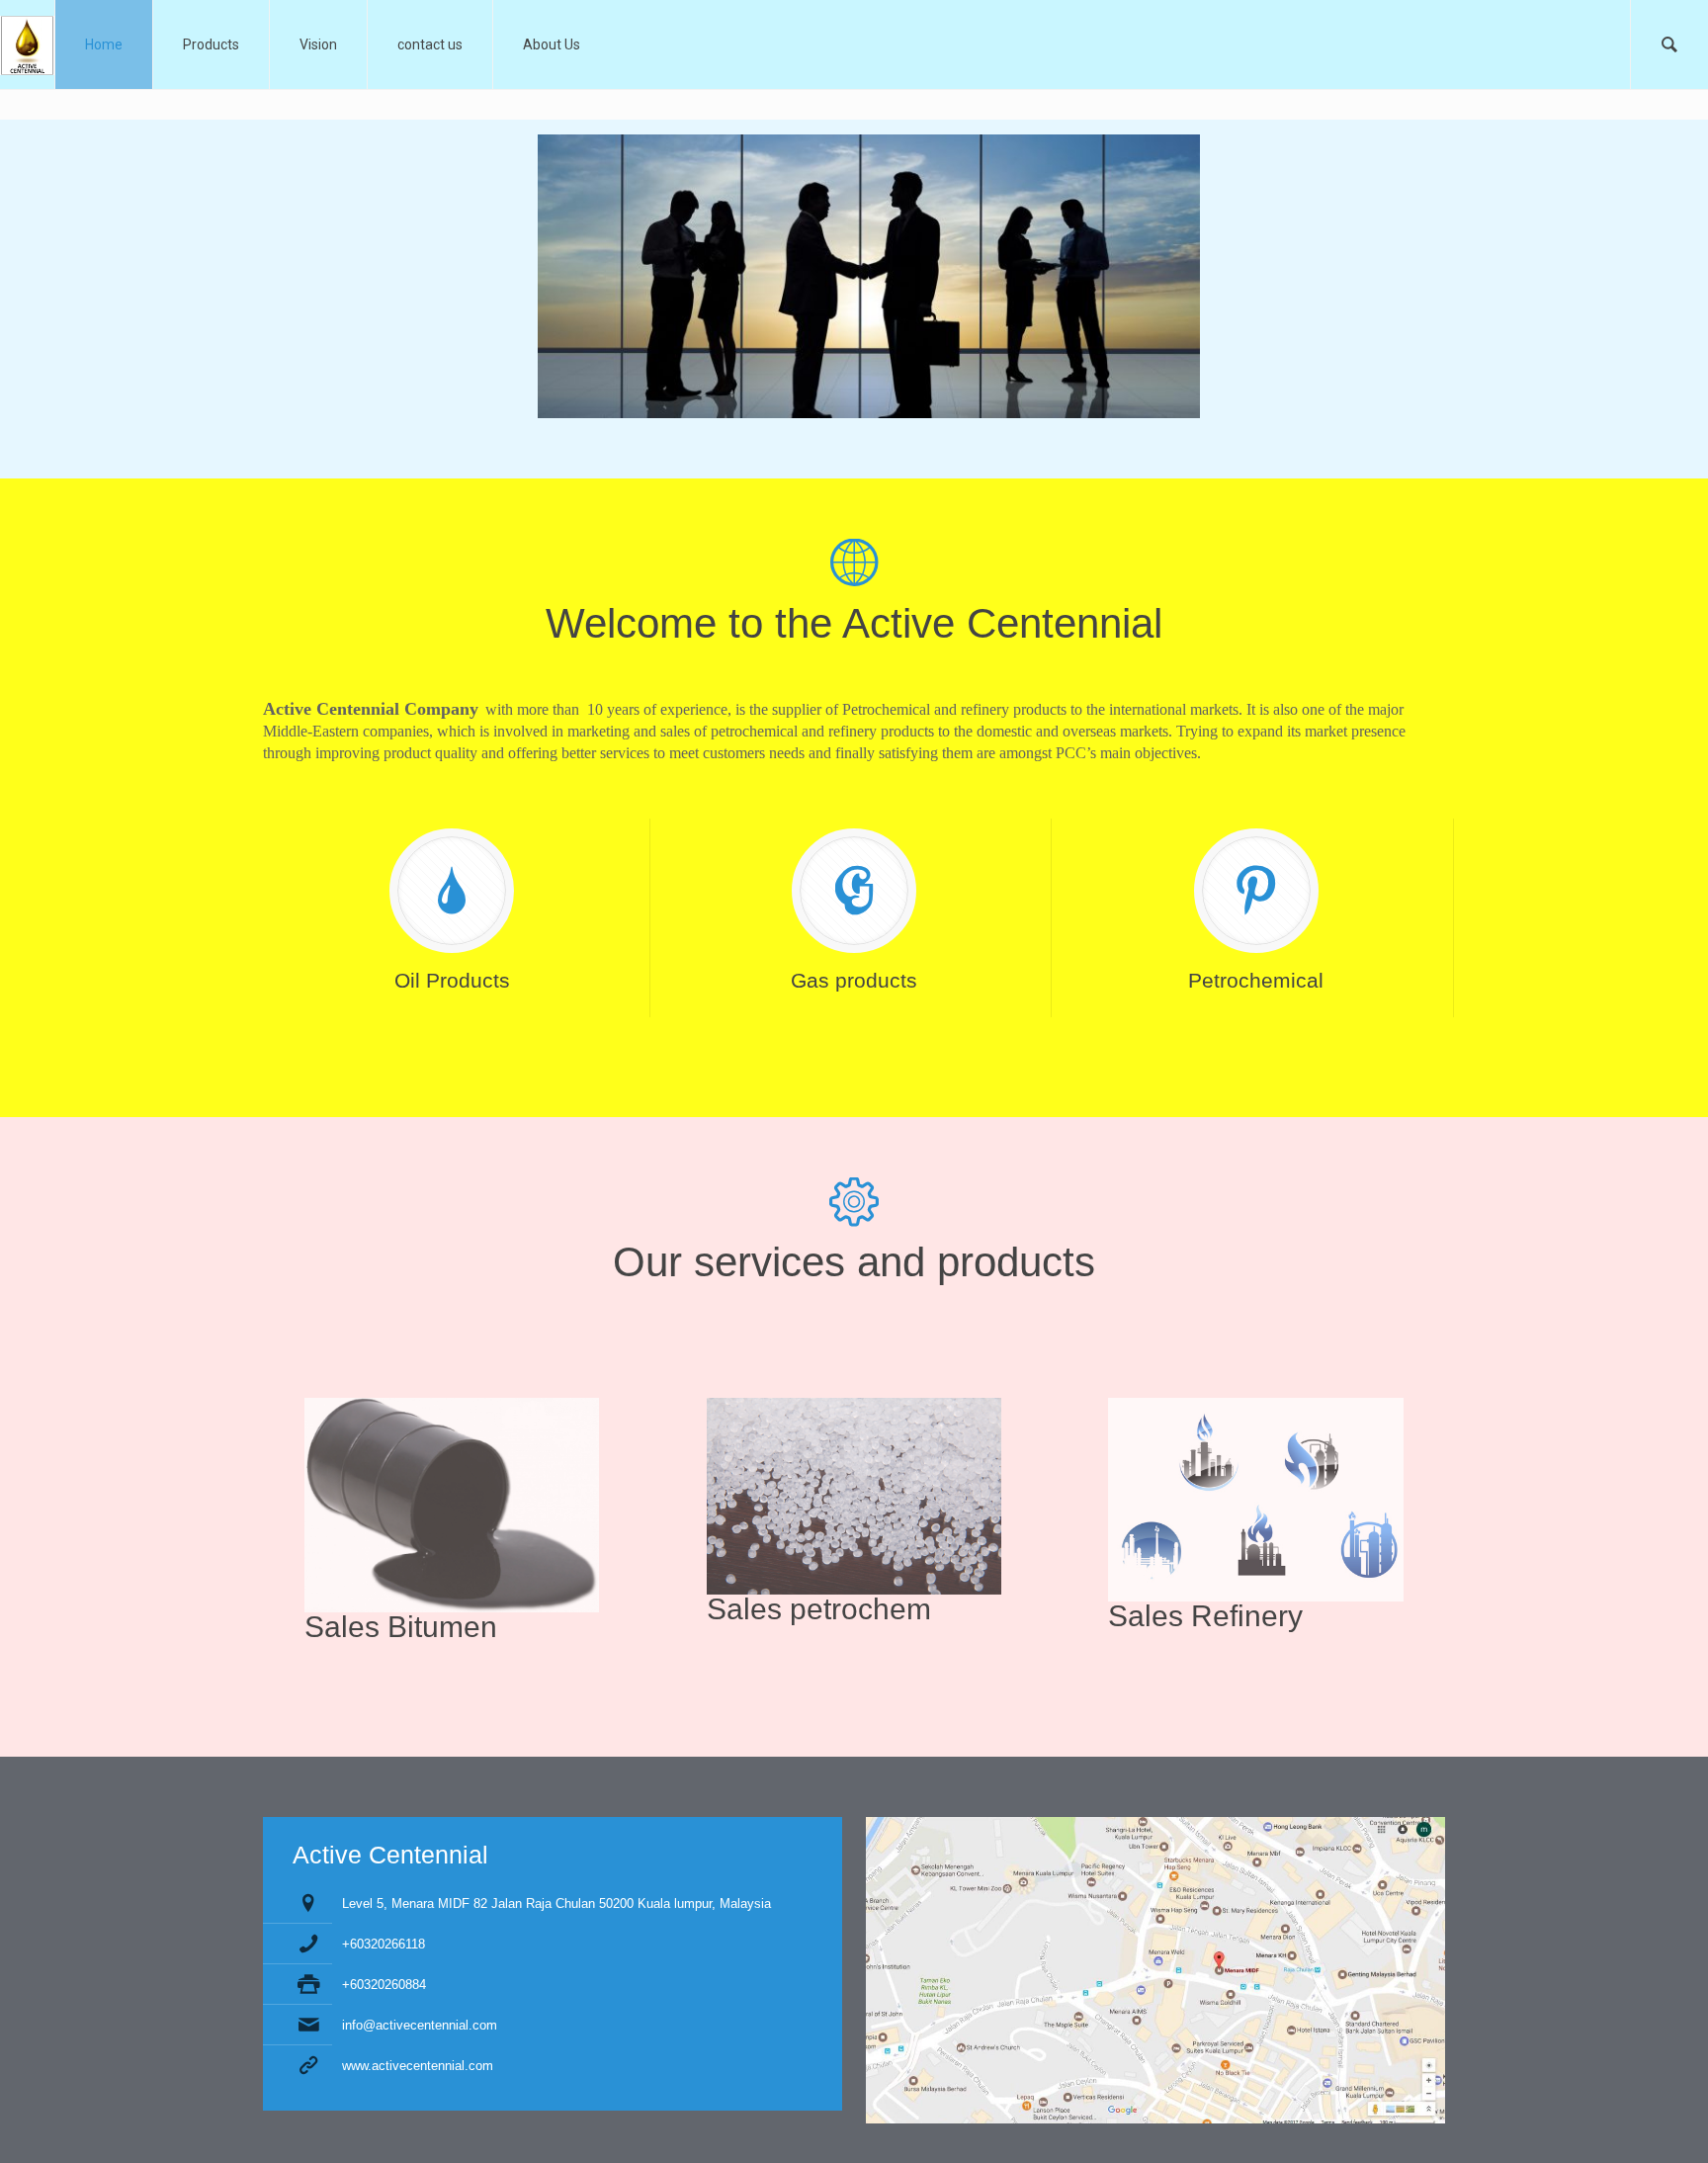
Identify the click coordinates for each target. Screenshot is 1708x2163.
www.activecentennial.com (418, 2066)
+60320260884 (384, 1985)
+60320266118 (384, 1944)
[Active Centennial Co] (27, 44)
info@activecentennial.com (420, 2025)
